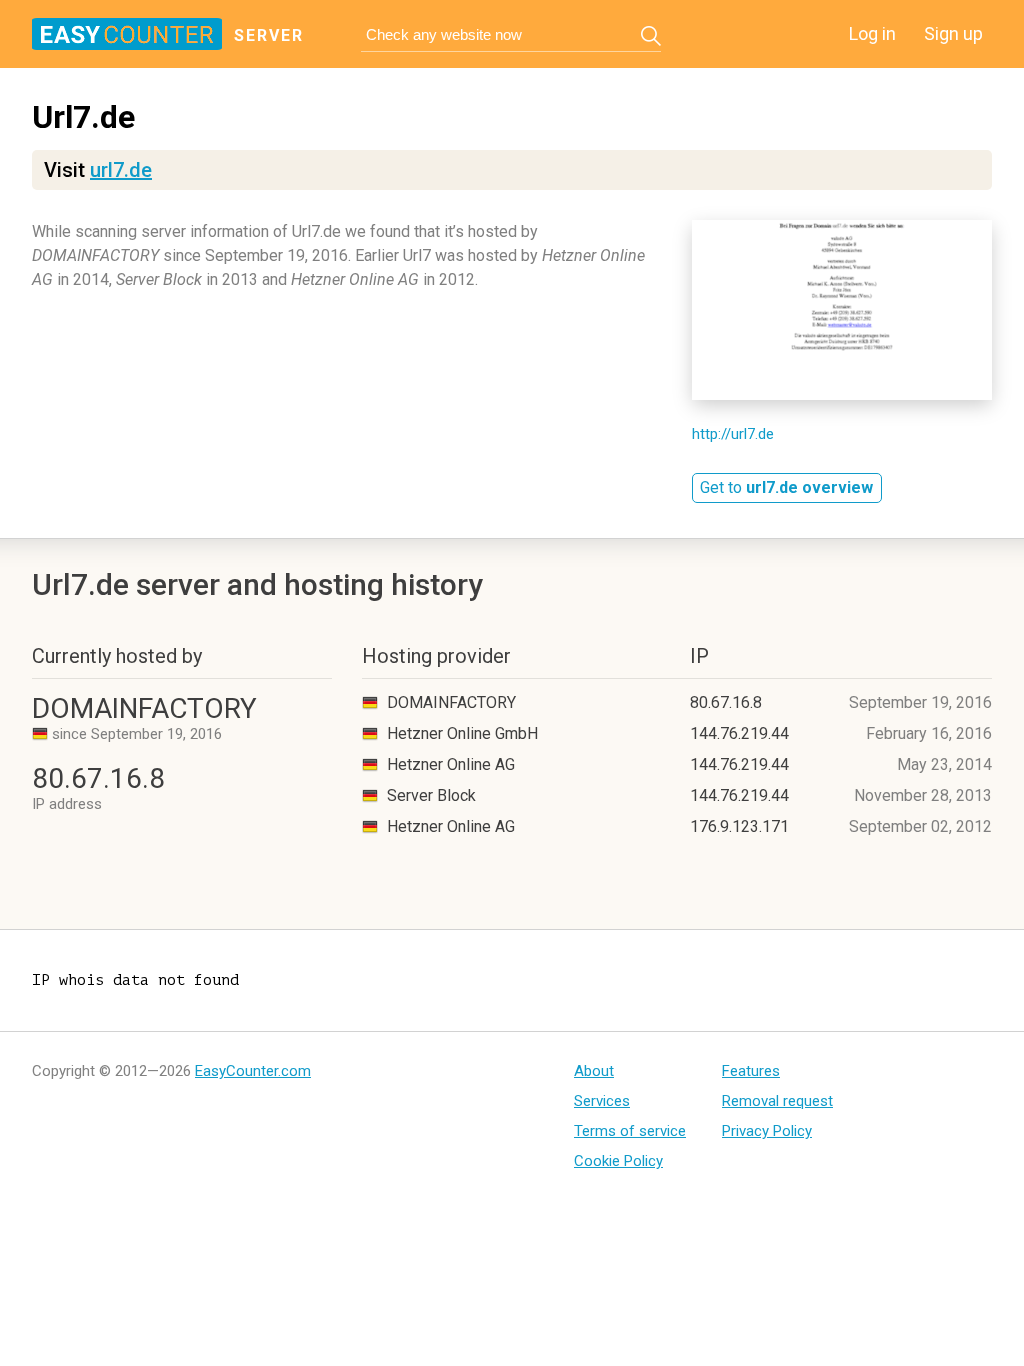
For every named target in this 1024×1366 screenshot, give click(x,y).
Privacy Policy (767, 1131)
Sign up (953, 33)
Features (751, 1071)
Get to (786, 487)
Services (602, 1101)
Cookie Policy (618, 1161)
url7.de (121, 170)
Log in (872, 33)
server (269, 35)
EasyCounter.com (253, 1071)
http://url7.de (733, 434)
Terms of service (630, 1131)
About (594, 1071)
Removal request (777, 1101)
